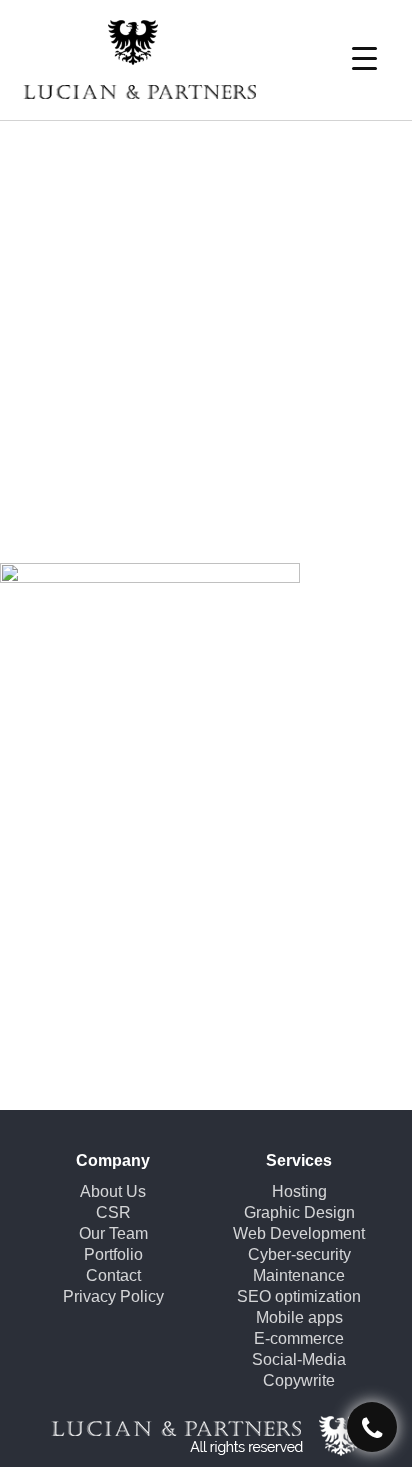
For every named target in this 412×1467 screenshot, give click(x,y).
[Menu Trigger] (364, 57)
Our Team (113, 1233)
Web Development (299, 1233)
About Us (113, 1191)
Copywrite (299, 1380)
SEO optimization (299, 1296)
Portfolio (113, 1254)
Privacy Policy (113, 1296)
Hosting (299, 1191)
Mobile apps (299, 1317)
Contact (113, 1275)
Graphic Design (299, 1212)
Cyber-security (299, 1254)
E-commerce (299, 1338)
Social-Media (299, 1359)
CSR (113, 1212)
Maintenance (299, 1275)
